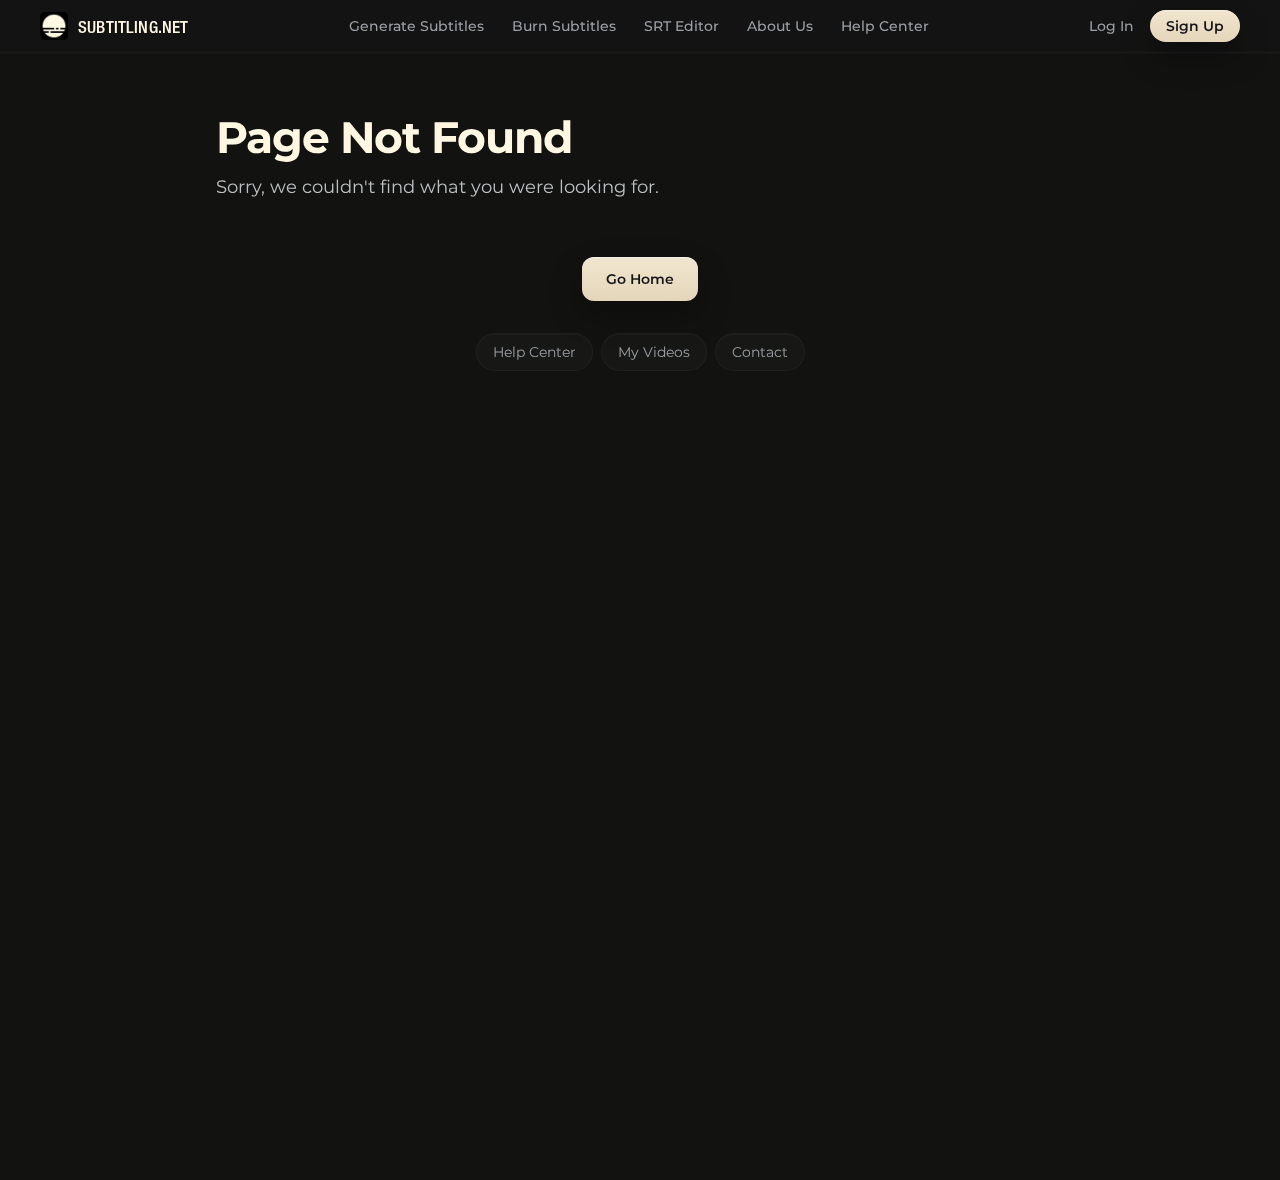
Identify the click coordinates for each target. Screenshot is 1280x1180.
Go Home (640, 279)
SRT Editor (681, 26)
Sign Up (1195, 26)
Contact (760, 352)
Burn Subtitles (564, 26)
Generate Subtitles (416, 26)
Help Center (885, 26)
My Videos (654, 352)
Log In (1111, 26)
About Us (780, 26)
